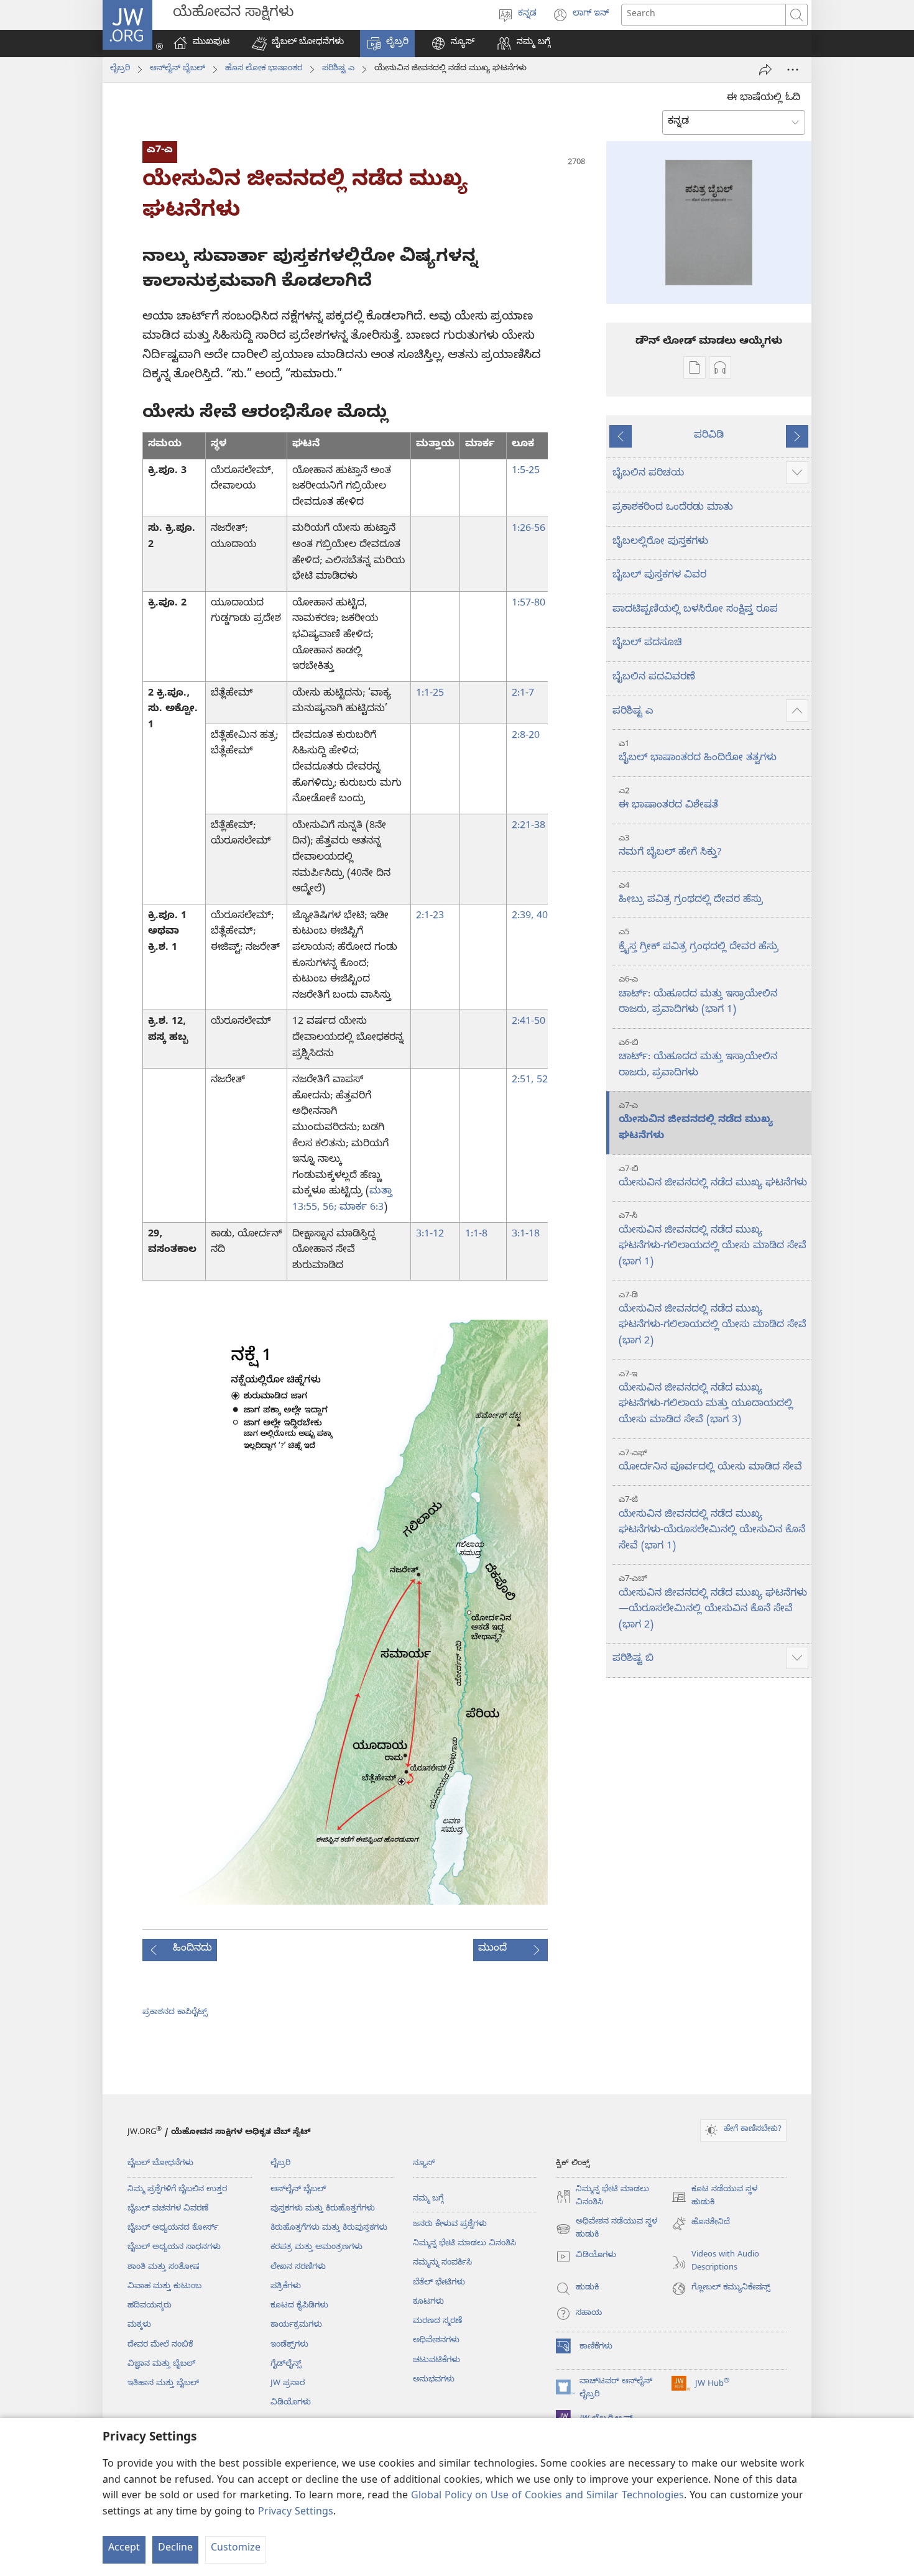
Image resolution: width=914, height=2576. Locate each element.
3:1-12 (430, 1235)
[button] (298, 44)
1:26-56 (529, 530)
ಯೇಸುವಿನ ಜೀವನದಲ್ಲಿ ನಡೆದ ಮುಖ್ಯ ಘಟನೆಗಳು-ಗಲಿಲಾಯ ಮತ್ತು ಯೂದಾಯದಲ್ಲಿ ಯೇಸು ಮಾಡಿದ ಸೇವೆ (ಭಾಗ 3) (706, 1399)
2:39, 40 (530, 917)
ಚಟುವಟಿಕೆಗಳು (436, 2361)
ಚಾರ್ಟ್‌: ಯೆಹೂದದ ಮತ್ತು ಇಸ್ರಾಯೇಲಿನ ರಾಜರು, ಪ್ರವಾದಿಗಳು (698, 1060)
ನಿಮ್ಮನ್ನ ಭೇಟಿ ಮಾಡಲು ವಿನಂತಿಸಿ (464, 2244)
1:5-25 (526, 472)
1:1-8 (476, 1235)
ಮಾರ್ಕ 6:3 (360, 1208)
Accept (124, 2549)
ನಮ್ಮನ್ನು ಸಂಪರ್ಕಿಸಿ (442, 2263)
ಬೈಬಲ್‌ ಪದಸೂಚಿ (647, 644)
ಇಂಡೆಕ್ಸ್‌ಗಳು (289, 2345)
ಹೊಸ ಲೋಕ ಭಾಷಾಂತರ (264, 69)
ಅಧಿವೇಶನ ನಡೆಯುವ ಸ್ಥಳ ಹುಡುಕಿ (607, 2230)
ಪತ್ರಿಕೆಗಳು (286, 2287)
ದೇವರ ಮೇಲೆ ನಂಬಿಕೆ (160, 2345)
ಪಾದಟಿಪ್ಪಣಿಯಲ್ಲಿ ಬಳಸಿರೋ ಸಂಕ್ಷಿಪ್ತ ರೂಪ (695, 610)
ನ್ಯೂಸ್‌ (424, 2164)
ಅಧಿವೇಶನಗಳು (436, 2341)
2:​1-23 (430, 917)
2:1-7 (523, 694)
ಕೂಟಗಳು (428, 2302)
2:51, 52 (530, 1081)
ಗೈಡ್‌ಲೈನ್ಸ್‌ (286, 2365)
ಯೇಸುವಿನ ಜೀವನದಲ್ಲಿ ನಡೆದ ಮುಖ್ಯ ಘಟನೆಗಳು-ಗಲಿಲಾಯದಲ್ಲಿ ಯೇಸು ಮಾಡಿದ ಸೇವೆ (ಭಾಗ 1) (713, 1240)
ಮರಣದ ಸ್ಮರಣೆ (437, 2322)
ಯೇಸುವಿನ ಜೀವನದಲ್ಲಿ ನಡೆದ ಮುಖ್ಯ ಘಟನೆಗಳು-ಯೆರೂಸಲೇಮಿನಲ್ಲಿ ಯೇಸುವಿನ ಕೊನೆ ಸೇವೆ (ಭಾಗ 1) (712, 1524)
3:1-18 (526, 1235)
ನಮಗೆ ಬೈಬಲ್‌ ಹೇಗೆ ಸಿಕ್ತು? (670, 847)
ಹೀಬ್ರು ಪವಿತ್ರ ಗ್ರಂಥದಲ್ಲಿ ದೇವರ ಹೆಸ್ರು (691, 894)
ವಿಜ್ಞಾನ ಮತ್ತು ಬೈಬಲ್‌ (161, 2365)
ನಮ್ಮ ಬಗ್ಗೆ (428, 2199)
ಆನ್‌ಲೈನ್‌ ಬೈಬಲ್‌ (178, 69)
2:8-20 (526, 737)
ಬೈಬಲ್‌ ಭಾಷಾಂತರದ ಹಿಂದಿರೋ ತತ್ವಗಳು (698, 752)
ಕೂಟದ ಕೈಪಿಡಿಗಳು (299, 2306)
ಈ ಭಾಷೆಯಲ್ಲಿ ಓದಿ (764, 99)
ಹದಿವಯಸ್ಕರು (150, 2306)
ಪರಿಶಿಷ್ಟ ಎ (338, 69)
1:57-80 (529, 604)
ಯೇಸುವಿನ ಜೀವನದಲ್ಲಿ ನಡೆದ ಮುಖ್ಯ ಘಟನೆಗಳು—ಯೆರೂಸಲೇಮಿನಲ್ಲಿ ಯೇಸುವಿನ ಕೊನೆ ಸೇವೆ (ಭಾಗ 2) (713, 1603)
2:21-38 (529, 827)
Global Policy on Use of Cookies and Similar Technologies (547, 2497)
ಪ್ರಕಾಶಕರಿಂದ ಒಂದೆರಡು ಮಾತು (673, 508)
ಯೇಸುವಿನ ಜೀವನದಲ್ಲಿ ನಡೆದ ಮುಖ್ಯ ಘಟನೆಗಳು (696, 1122)
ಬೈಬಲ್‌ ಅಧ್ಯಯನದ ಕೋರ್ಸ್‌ (173, 2229)
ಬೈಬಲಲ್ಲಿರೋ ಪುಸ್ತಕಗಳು (660, 543)
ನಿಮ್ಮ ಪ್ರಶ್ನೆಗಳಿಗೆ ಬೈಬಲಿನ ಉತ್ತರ (177, 2190)
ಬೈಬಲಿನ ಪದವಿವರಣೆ (654, 678)
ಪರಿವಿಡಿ (709, 436)
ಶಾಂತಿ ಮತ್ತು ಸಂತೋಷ (163, 2268)
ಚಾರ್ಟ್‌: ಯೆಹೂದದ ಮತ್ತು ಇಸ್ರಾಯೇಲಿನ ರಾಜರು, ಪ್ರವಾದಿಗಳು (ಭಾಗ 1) (698, 996)
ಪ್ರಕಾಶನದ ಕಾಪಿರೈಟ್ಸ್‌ (175, 2013)
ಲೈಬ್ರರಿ (120, 69)
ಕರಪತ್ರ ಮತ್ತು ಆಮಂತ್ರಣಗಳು (316, 2248)
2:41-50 (529, 1023)
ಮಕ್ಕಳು (139, 2325)
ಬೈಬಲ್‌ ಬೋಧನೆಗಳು (160, 2164)
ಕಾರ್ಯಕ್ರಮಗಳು (296, 2325)
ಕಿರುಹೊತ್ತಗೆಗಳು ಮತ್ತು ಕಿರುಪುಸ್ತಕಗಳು (329, 2229)
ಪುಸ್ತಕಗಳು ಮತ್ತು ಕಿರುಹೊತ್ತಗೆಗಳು (323, 2209)
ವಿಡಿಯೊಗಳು (291, 2403)
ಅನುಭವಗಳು (434, 2380)
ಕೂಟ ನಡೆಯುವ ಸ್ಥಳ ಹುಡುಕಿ (714, 2197)
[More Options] (793, 70)
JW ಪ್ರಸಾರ (288, 2384)
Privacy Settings (296, 2513)
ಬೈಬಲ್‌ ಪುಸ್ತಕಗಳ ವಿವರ (659, 576)
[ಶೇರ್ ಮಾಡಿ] (765, 70)
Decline (175, 2549)
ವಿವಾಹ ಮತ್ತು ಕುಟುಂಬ (164, 2287)
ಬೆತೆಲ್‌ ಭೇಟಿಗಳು (439, 2283)
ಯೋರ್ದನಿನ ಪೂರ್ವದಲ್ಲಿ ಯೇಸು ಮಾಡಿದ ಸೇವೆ (710, 1462)
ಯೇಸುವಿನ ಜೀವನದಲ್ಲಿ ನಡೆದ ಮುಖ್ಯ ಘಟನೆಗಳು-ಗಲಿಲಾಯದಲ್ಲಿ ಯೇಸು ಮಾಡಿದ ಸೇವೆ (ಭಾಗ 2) (713, 1320)
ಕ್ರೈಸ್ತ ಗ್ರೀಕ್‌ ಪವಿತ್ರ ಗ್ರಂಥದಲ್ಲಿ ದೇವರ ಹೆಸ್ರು (699, 941)
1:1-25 (430, 694)
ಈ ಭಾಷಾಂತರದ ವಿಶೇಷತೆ (668, 800)
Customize (236, 2549)
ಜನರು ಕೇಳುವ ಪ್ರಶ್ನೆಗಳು (450, 2225)
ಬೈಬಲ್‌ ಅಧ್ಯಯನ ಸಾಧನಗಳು (174, 2248)
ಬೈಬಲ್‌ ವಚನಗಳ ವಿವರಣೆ (168, 2209)
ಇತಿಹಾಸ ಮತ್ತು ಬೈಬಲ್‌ (163, 2384)
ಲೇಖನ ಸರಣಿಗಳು (298, 2268)
